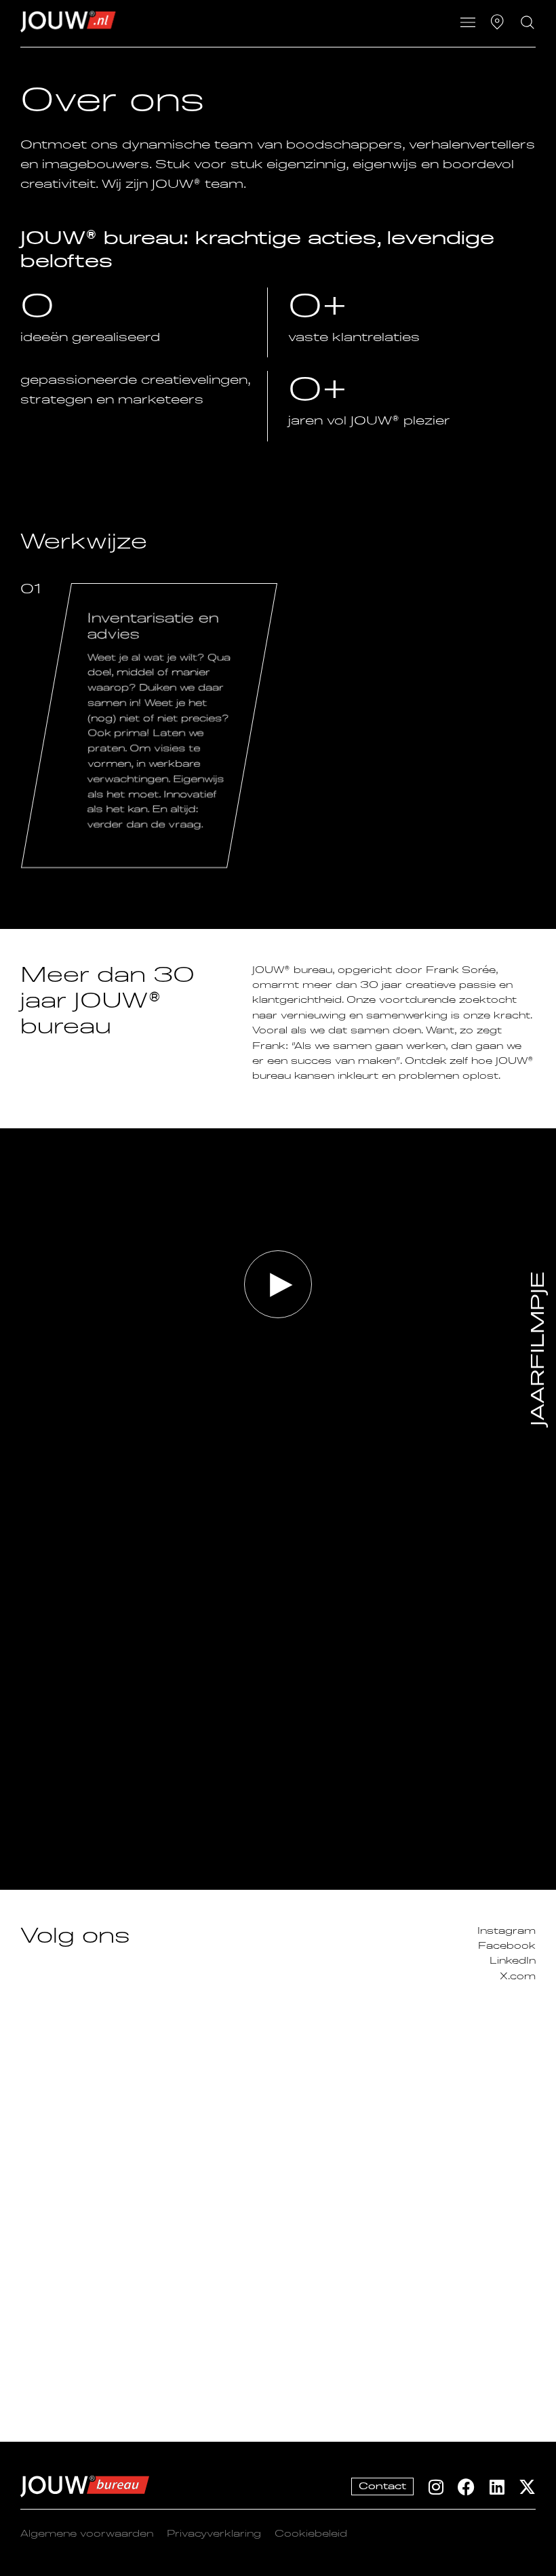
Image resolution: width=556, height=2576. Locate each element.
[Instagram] (436, 2487)
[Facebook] (466, 2487)
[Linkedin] (497, 2487)
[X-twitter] (527, 2487)
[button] (468, 24)
